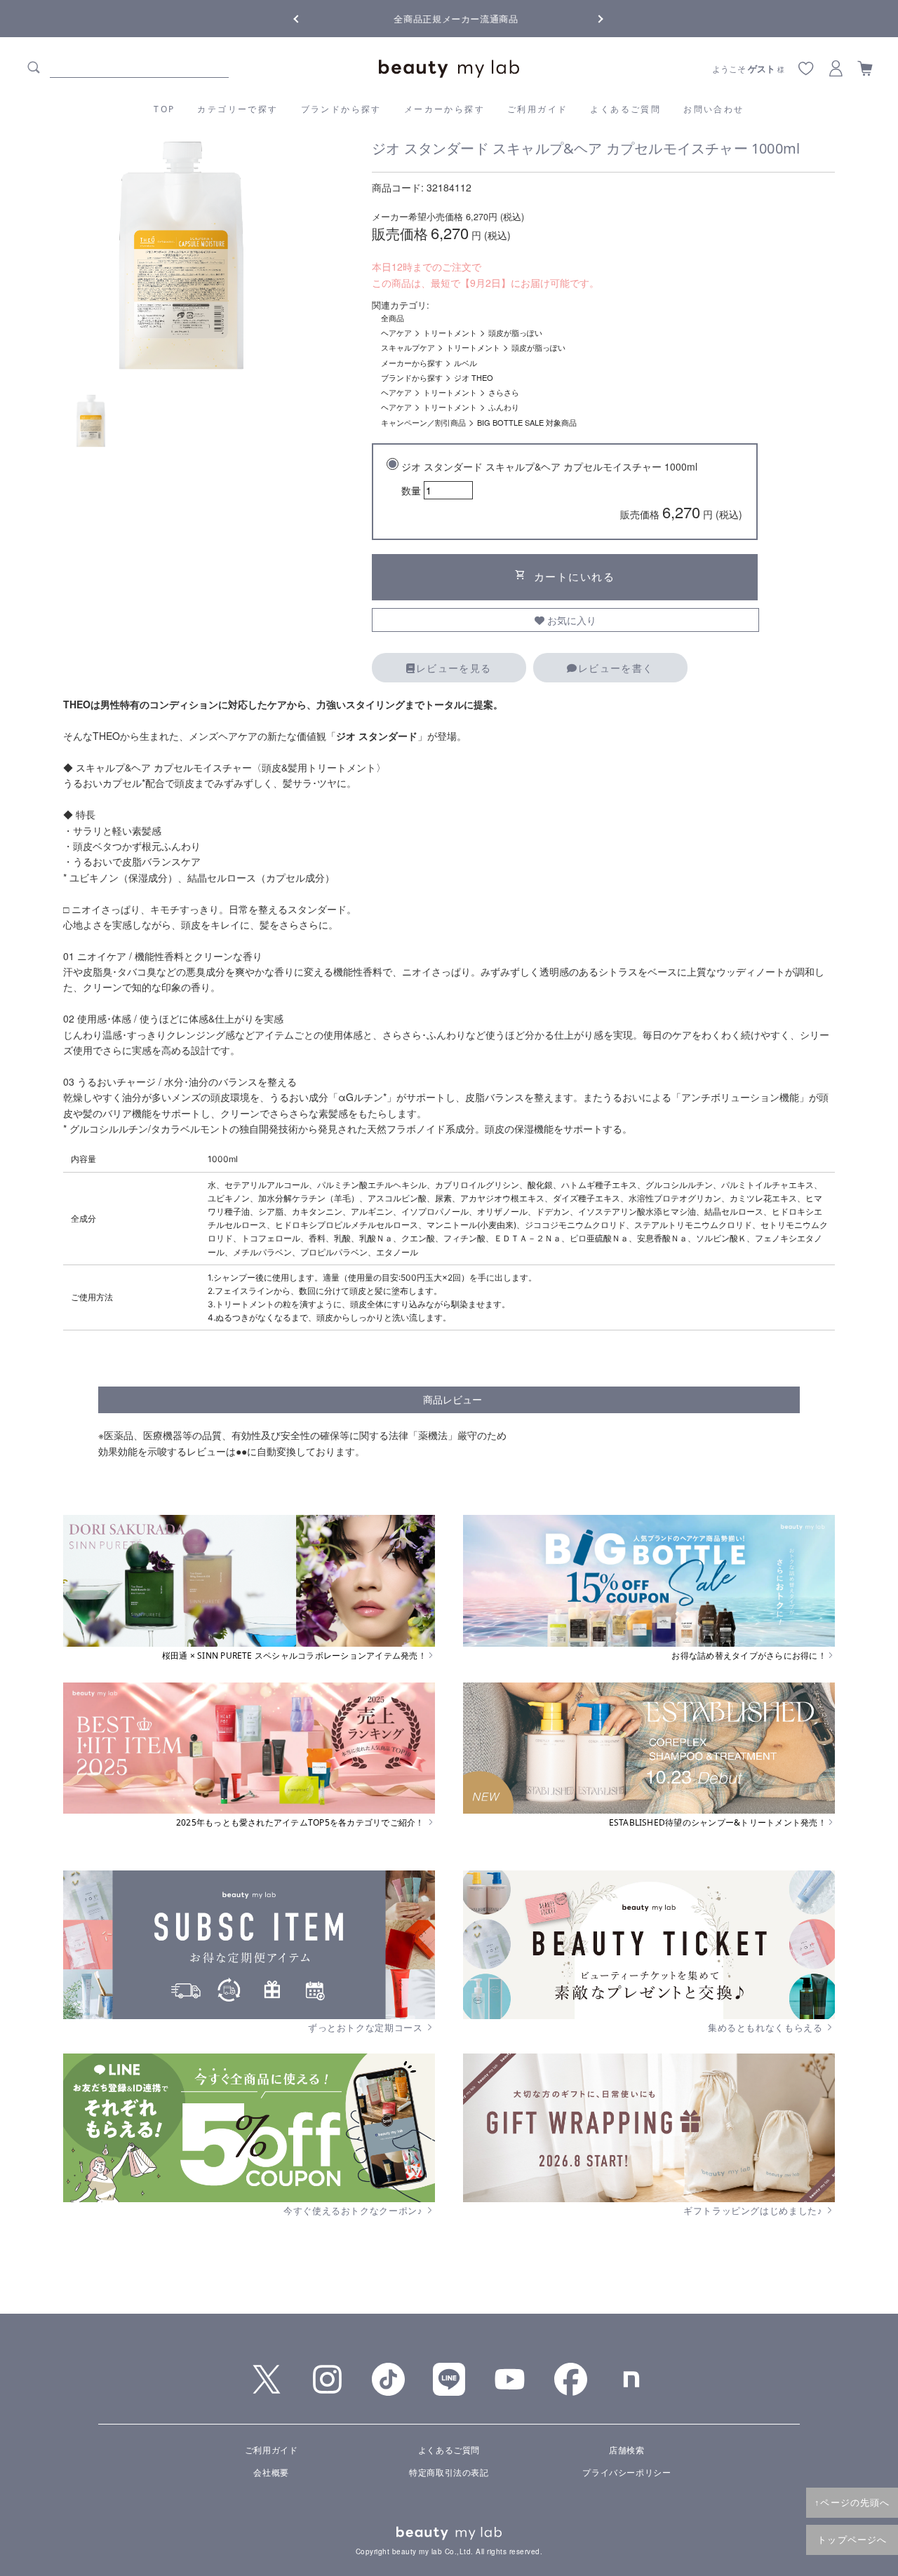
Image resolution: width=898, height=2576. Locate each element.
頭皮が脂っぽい (515, 332)
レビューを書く (616, 668)
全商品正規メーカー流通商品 (449, 19)
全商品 (393, 318)
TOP (164, 109)
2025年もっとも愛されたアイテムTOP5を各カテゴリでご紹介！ (301, 1823)
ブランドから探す (341, 109)
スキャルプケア (408, 347)
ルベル (465, 363)
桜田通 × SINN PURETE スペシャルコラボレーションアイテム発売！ (294, 1656)
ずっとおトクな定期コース (367, 2028)
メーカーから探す (444, 109)
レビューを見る (454, 668)
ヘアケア (396, 332)
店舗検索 (626, 2449)
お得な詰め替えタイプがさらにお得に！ (749, 1656)
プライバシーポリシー (626, 2472)
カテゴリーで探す (237, 109)
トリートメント (450, 332)
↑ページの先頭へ (852, 2502)
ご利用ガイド (537, 109)
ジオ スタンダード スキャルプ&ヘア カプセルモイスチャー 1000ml (572, 491)
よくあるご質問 (625, 109)
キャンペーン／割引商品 (423, 422)
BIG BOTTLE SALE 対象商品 (527, 422)
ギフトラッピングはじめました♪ (754, 2211)
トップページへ (852, 2540)
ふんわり (504, 407)
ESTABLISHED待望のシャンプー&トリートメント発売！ (718, 1823)
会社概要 (271, 2472)
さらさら (504, 392)
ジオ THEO (474, 377)
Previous (309, 18)
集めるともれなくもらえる (766, 2028)
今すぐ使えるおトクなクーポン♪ (354, 2211)
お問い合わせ (713, 109)
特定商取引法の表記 (449, 2472)
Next (589, 18)
